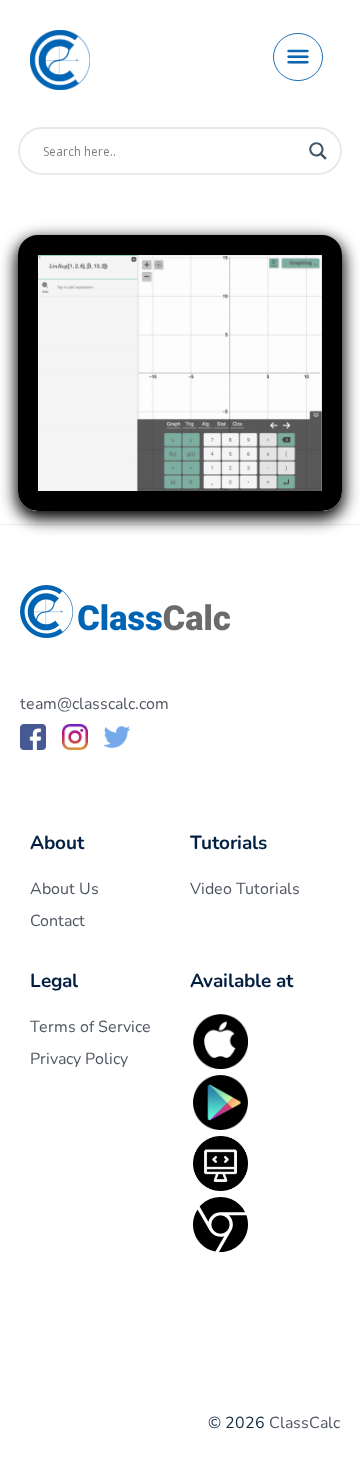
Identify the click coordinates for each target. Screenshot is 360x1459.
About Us (64, 889)
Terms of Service (90, 1027)
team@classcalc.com (94, 704)
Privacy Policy (79, 1059)
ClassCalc (304, 1423)
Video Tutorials (245, 889)
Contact (57, 921)
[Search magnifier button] (318, 151)
